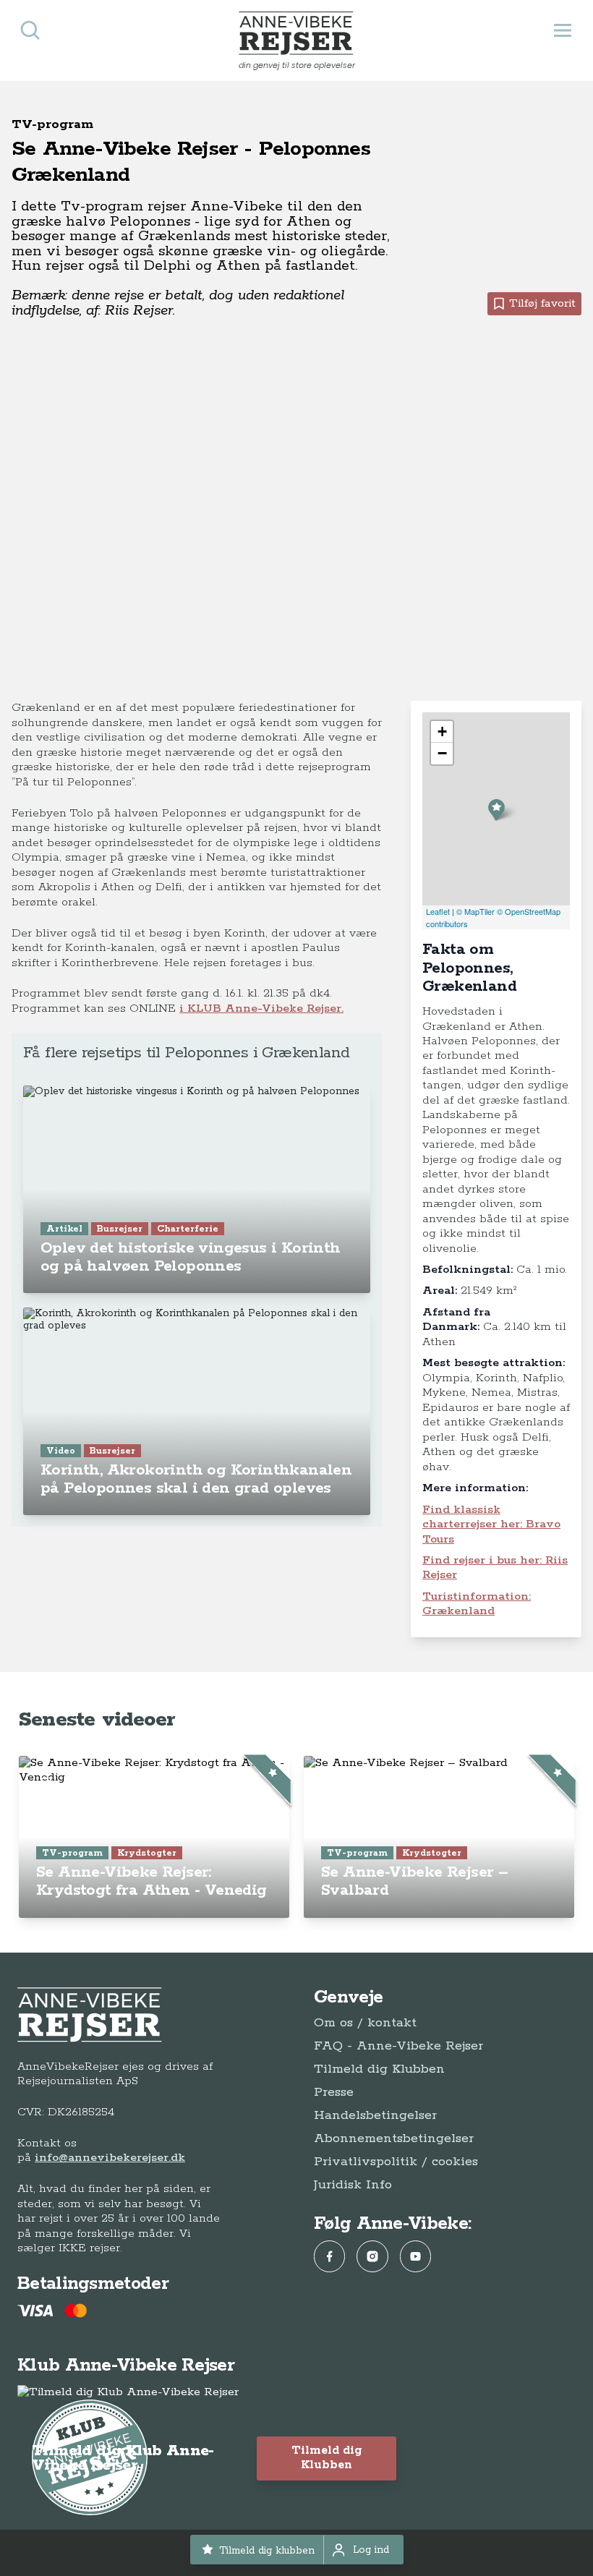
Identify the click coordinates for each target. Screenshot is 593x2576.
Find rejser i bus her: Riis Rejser (495, 1568)
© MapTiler (475, 911)
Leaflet (438, 911)
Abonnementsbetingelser (394, 2138)
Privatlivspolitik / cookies (396, 2162)
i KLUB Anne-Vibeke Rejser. (261, 1008)
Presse (334, 2092)
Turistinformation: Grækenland (477, 1604)
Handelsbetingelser (375, 2115)
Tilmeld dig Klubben (379, 2069)
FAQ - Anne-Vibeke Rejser (398, 2046)
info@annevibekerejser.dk (110, 2158)
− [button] (442, 753)
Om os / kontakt (365, 2023)
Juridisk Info (353, 2185)
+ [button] (442, 732)
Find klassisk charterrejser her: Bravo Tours (491, 1524)
